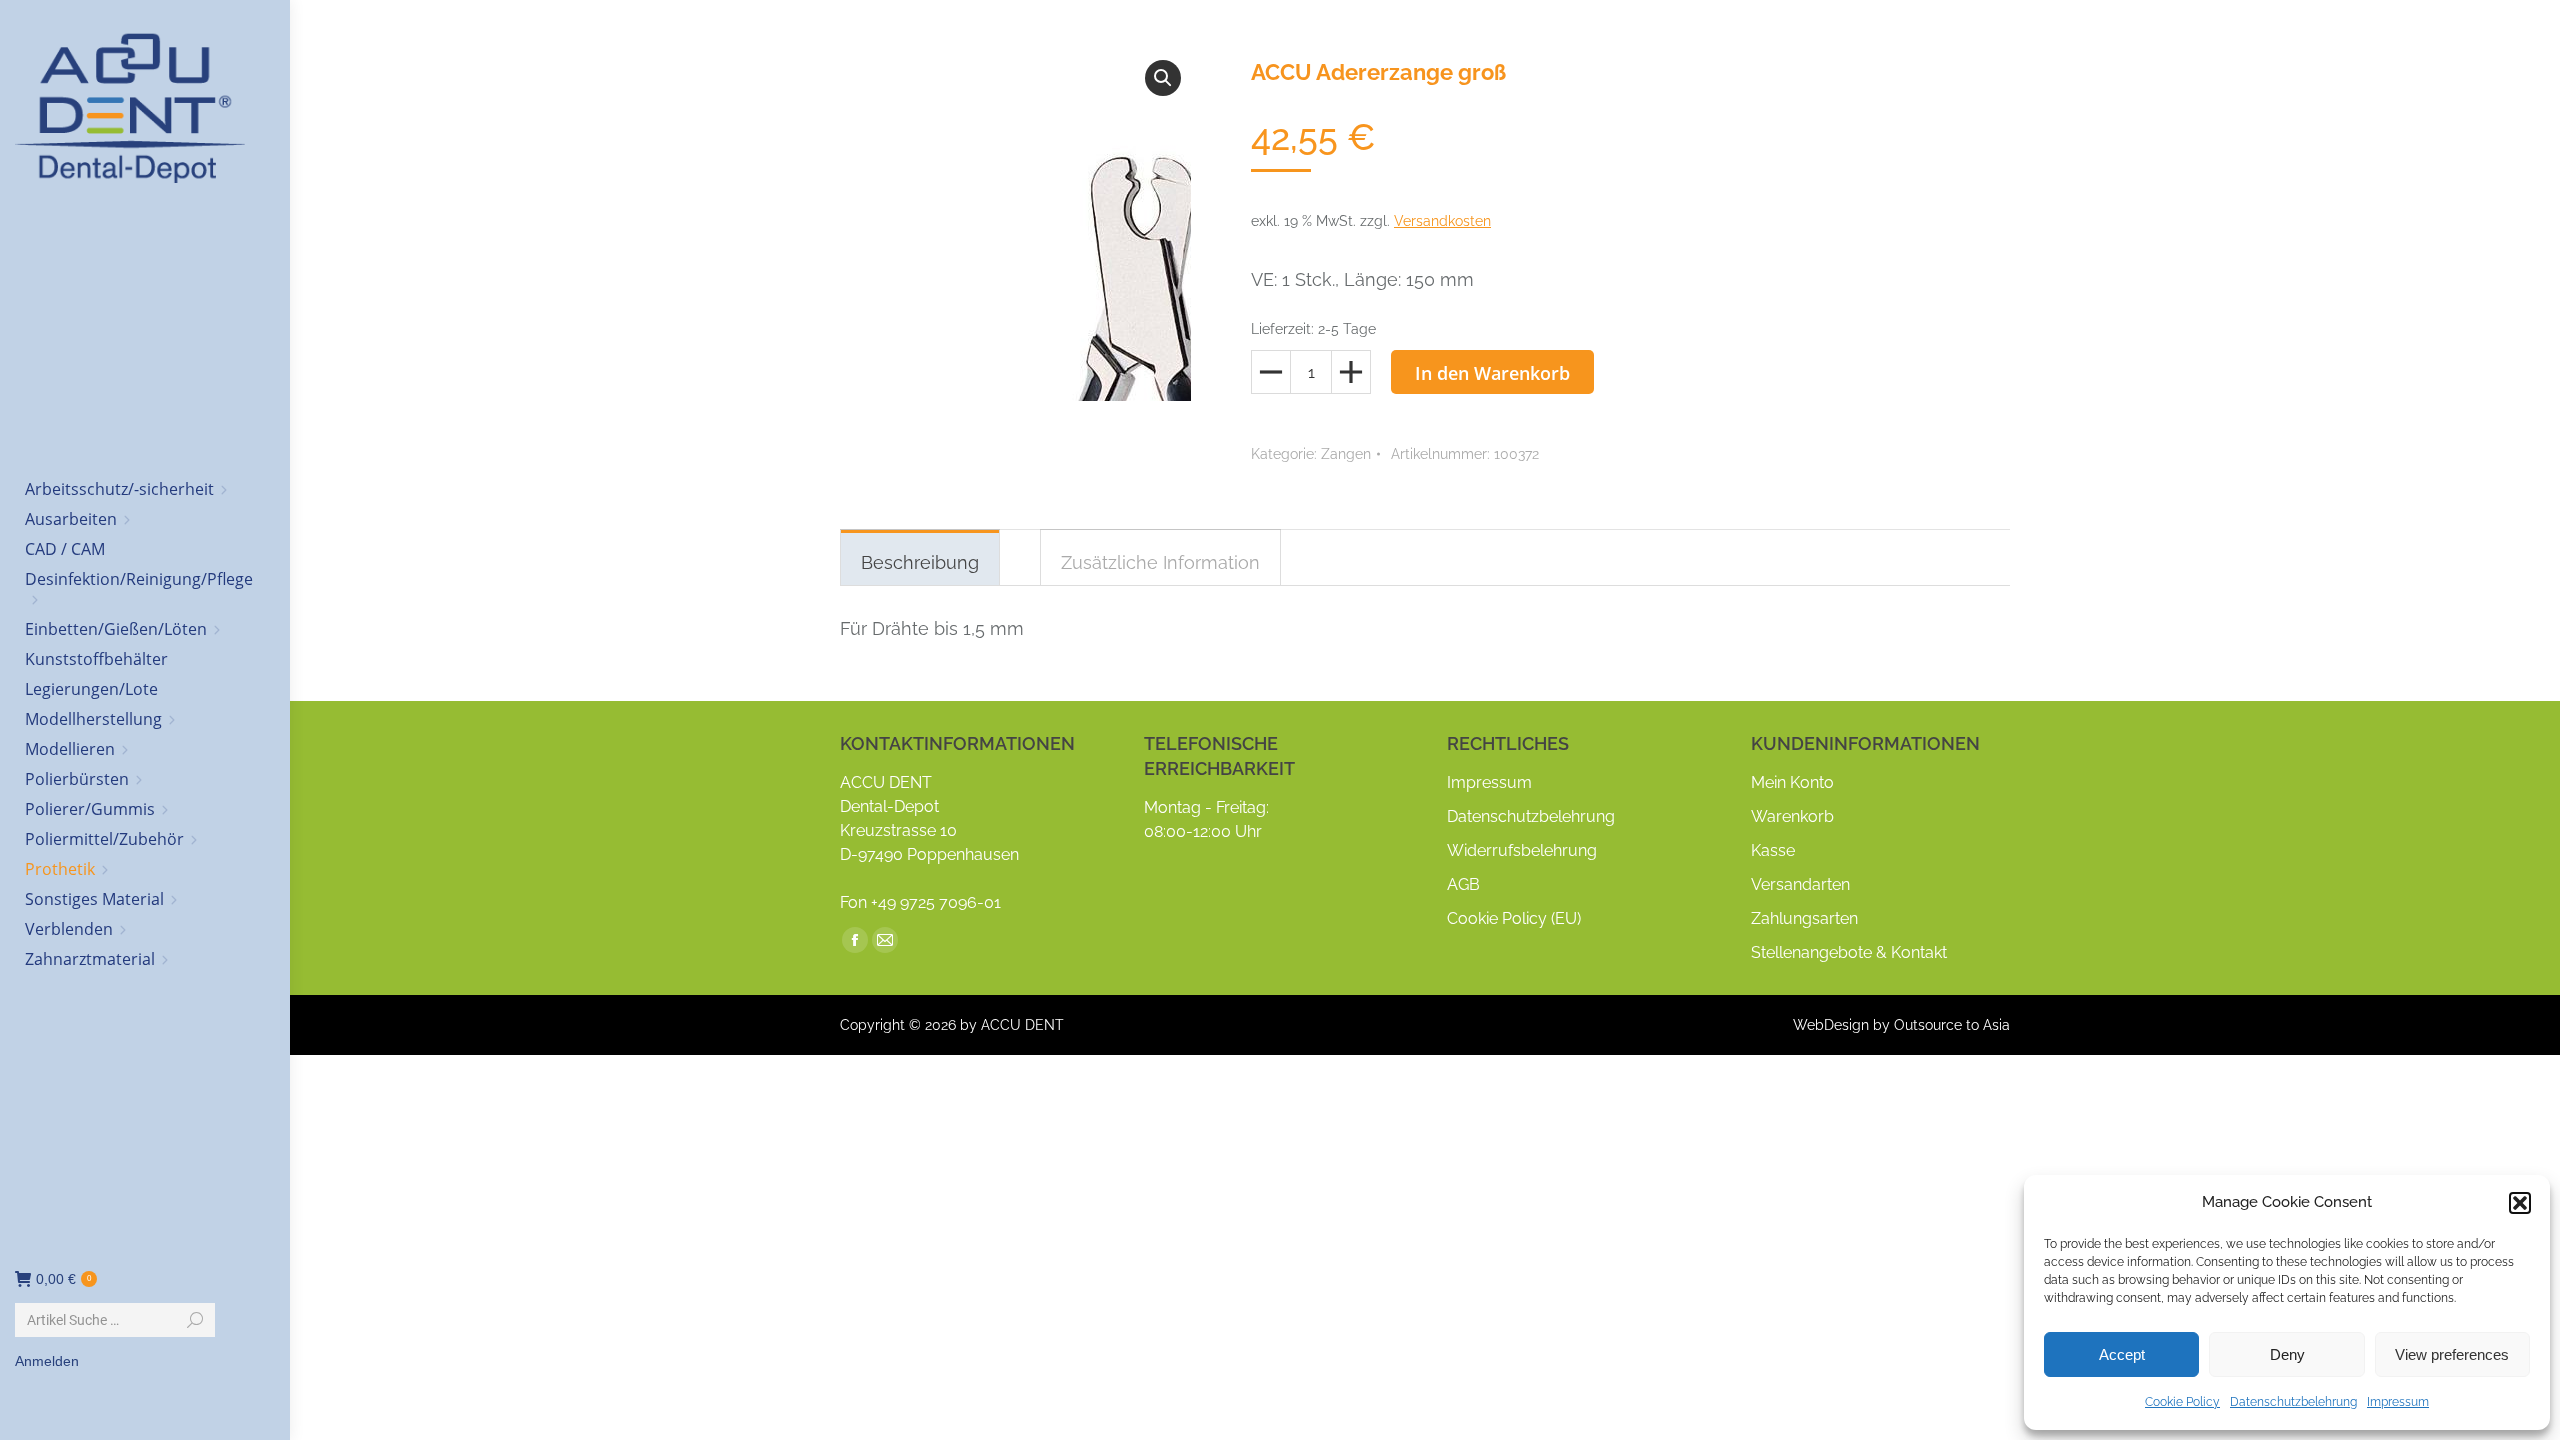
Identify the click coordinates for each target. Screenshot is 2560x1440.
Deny (2287, 1354)
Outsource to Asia (1952, 1025)
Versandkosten (1442, 221)
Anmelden (47, 1361)
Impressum (2398, 1402)
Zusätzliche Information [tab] (1160, 562)
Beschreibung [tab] (920, 562)
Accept (2122, 1354)
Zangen (1346, 454)
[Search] (195, 1320)
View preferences (2452, 1354)
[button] (2520, 1203)
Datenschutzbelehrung (2293, 1402)
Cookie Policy (2182, 1402)
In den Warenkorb (1492, 373)
